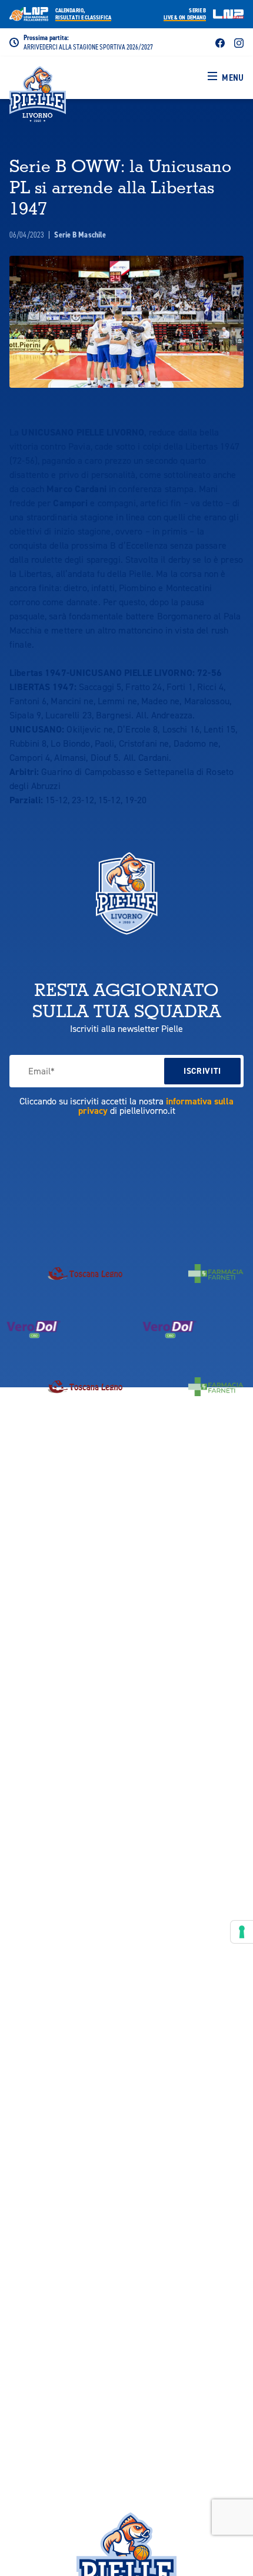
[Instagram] (239, 42)
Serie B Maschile (80, 235)
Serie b (185, 14)
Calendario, (83, 14)
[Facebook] (220, 42)
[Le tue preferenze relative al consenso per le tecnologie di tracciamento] (242, 1932)
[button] (226, 78)
